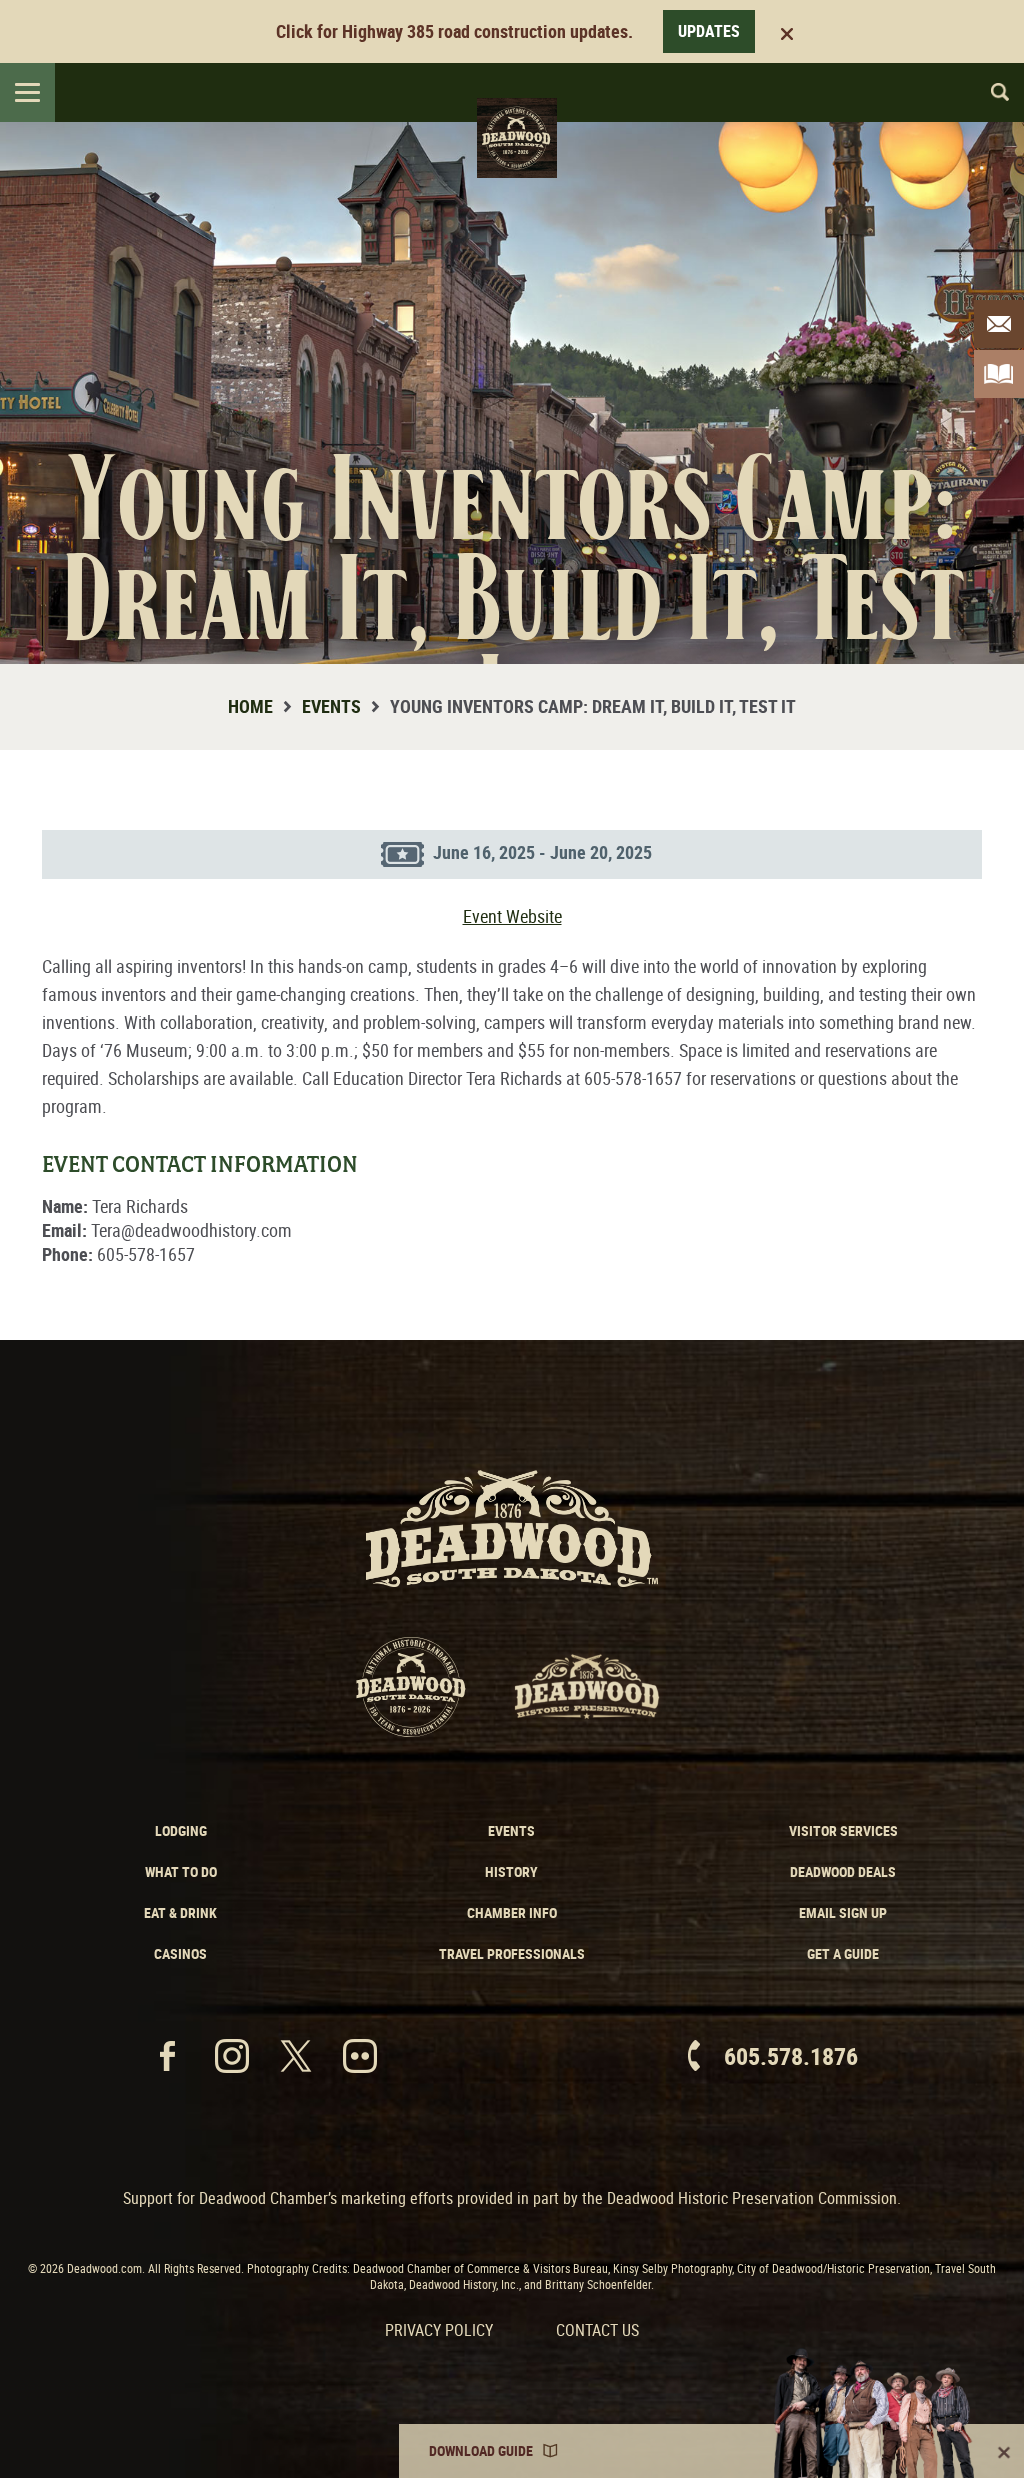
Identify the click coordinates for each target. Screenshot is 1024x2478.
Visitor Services (843, 1830)
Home (250, 706)
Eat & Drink (180, 1912)
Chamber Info (512, 1912)
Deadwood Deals (843, 1871)
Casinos (180, 1953)
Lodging (181, 1830)
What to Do (181, 1871)
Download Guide (481, 2450)
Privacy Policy (439, 2330)
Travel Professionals (512, 1953)
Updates (709, 31)
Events (331, 706)
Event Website (512, 916)
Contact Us (597, 2330)
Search (991, 92)
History (511, 1871)
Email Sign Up (843, 1912)
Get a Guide (843, 1953)
